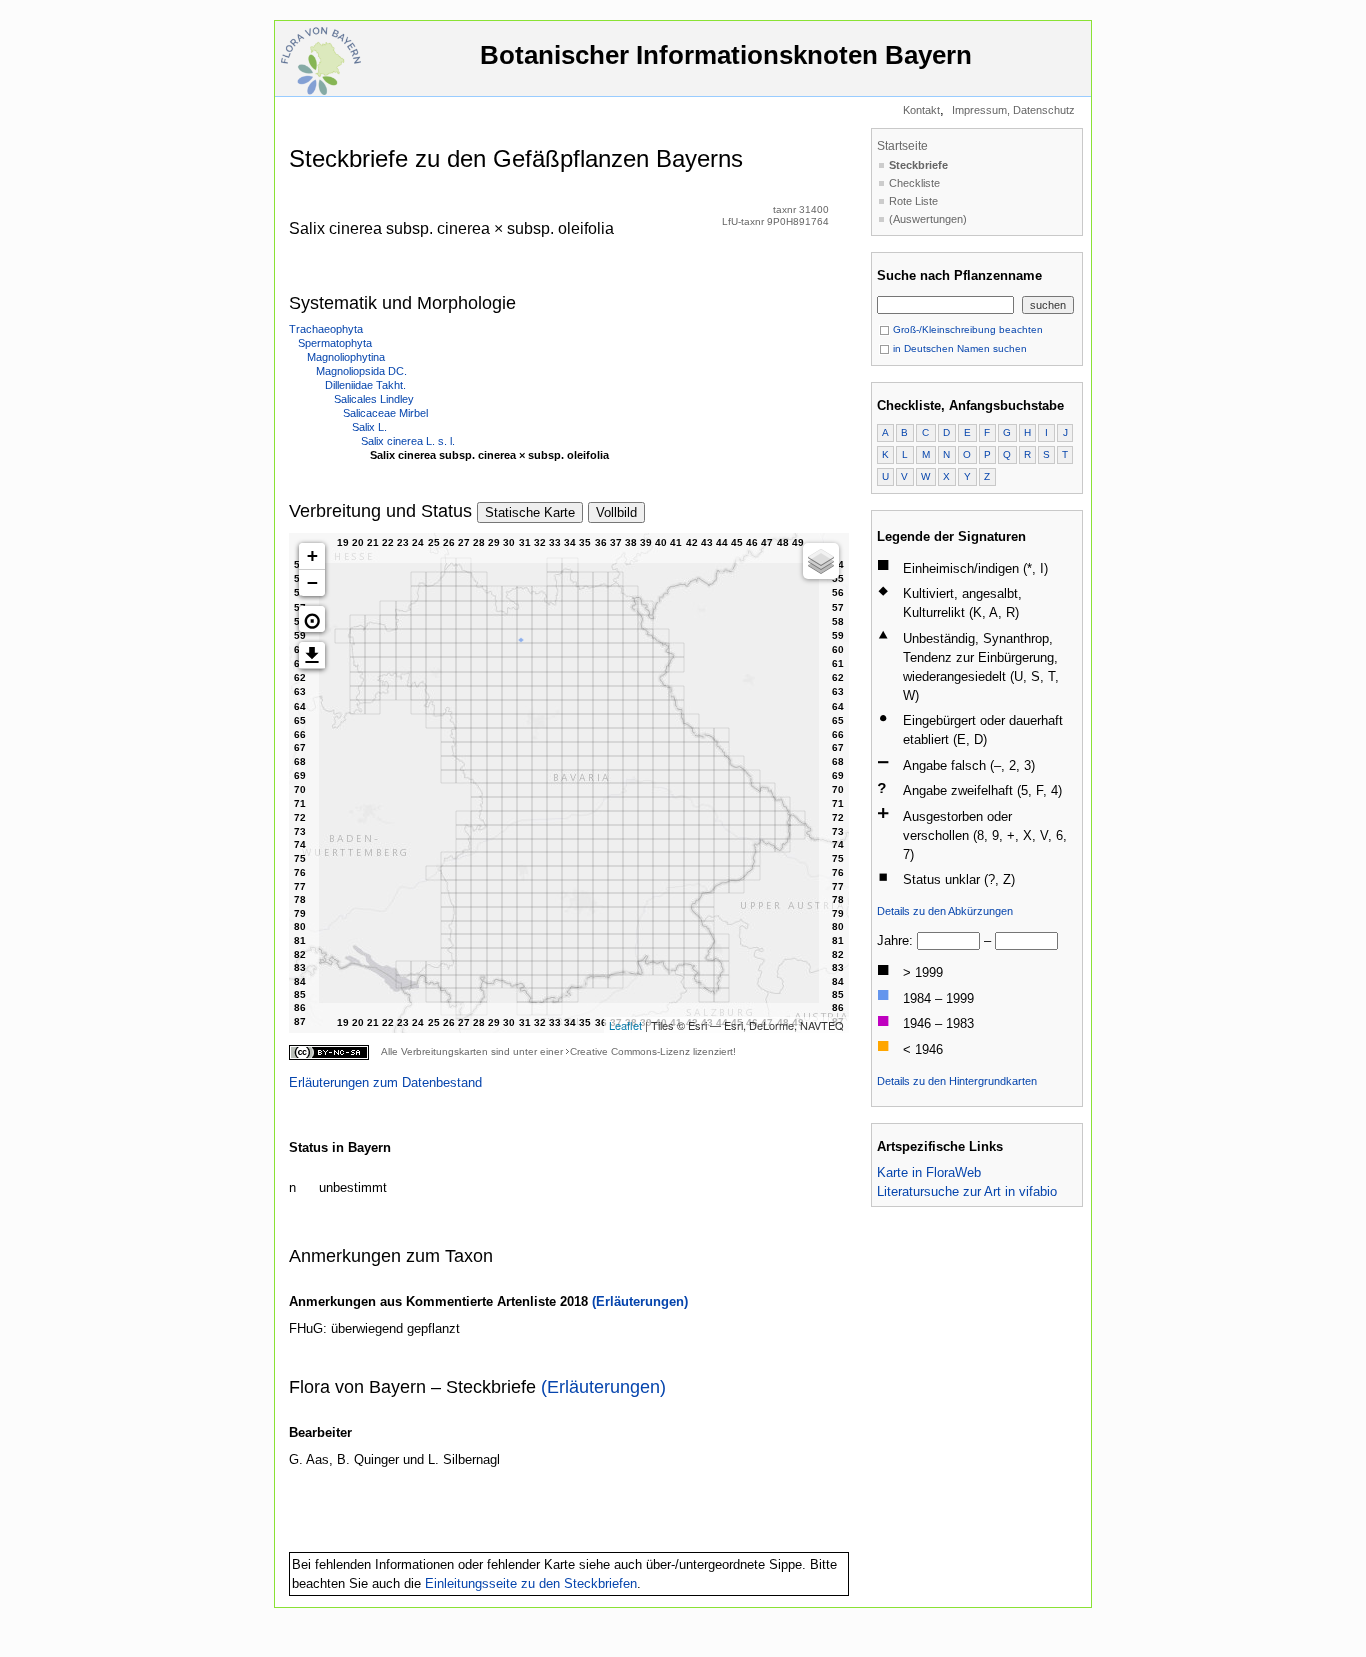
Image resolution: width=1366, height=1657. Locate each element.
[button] (312, 619)
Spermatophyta (335, 343)
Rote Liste (913, 201)
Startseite (902, 146)
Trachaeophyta (326, 329)
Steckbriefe (918, 165)
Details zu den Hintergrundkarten (957, 1081)
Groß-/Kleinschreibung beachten (966, 329)
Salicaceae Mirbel (385, 413)
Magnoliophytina (346, 357)
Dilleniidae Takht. (365, 385)
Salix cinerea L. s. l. (408, 441)
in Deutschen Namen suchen (958, 348)
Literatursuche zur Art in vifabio (967, 1191)
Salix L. (369, 427)
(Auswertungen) (928, 219)
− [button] (312, 582)
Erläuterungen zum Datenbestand (385, 1082)
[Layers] (821, 561)
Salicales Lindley (374, 399)
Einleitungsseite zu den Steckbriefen (531, 1583)
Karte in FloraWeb (929, 1172)
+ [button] (312, 555)
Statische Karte (530, 512)
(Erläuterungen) (640, 1301)
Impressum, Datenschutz (1013, 110)
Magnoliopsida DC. (361, 371)
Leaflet (625, 1025)
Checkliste (914, 183)
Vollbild (616, 512)
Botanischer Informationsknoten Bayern (726, 55)
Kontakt (921, 110)
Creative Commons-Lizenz (630, 1051)
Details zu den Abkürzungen (945, 911)
